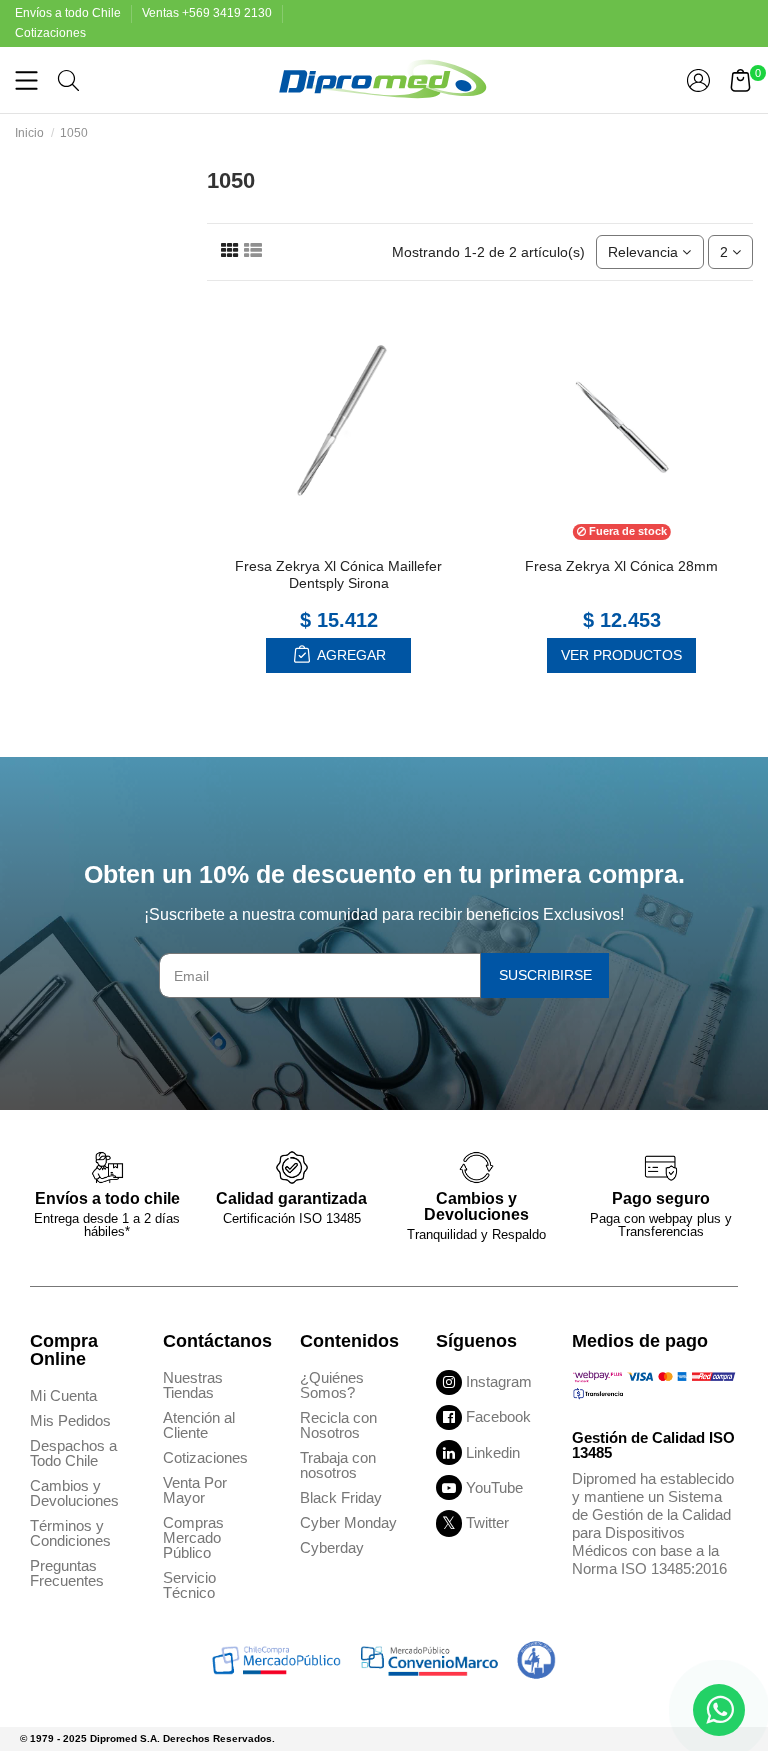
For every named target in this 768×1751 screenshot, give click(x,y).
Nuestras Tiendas (193, 1385)
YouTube (494, 1487)
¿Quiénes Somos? (332, 1385)
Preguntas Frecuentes (67, 1573)
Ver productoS (621, 655)
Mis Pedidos (70, 1420)
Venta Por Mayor (195, 1490)
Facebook (498, 1416)
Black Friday (341, 1497)
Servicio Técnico (189, 1585)
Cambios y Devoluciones (74, 1493)
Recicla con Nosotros (338, 1425)
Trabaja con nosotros (338, 1465)
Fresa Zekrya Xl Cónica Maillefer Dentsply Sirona (338, 574)
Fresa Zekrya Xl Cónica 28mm (621, 566)
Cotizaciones (50, 33)
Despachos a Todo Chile (73, 1453)
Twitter (487, 1522)
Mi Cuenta (63, 1395)
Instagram (499, 1381)
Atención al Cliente (199, 1425)
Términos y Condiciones (70, 1533)
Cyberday (332, 1547)
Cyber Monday (348, 1522)
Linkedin (493, 1452)
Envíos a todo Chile (69, 13)
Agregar (350, 655)
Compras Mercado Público (193, 1537)
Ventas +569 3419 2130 (208, 13)
